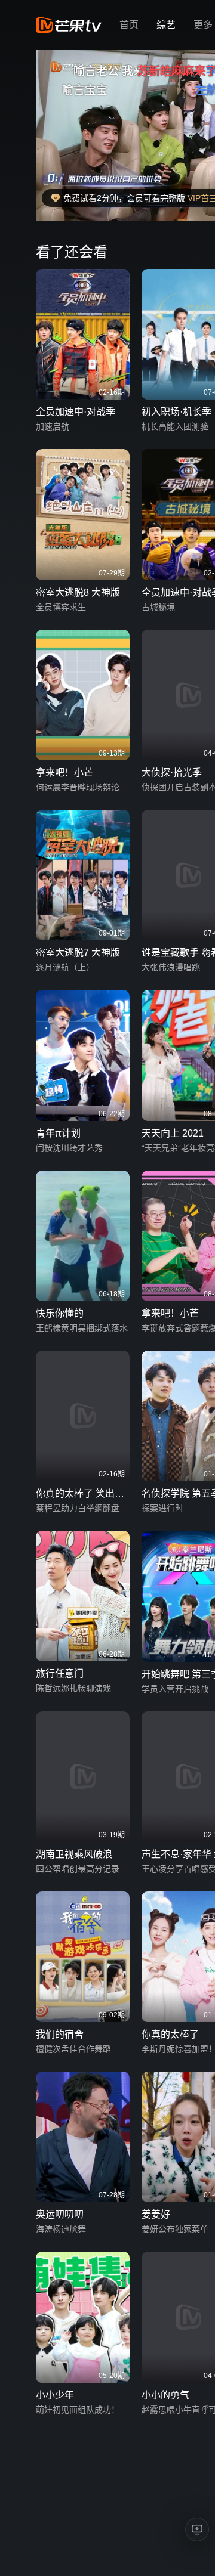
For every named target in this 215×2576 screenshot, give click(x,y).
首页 (129, 25)
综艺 (166, 25)
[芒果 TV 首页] (69, 25)
